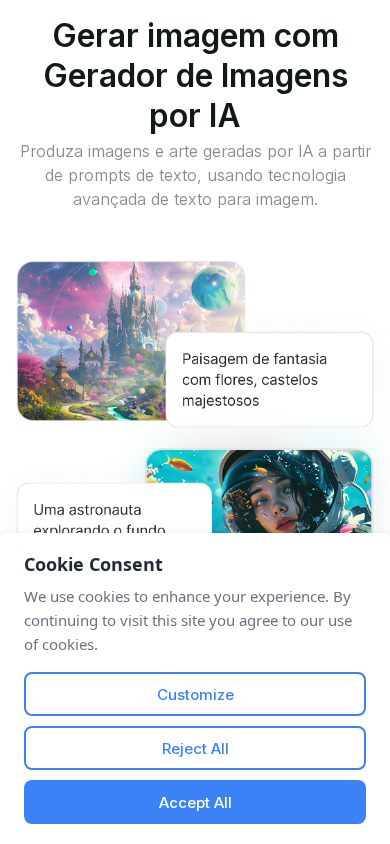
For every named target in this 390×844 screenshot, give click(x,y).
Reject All (195, 748)
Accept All (195, 802)
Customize (195, 694)
